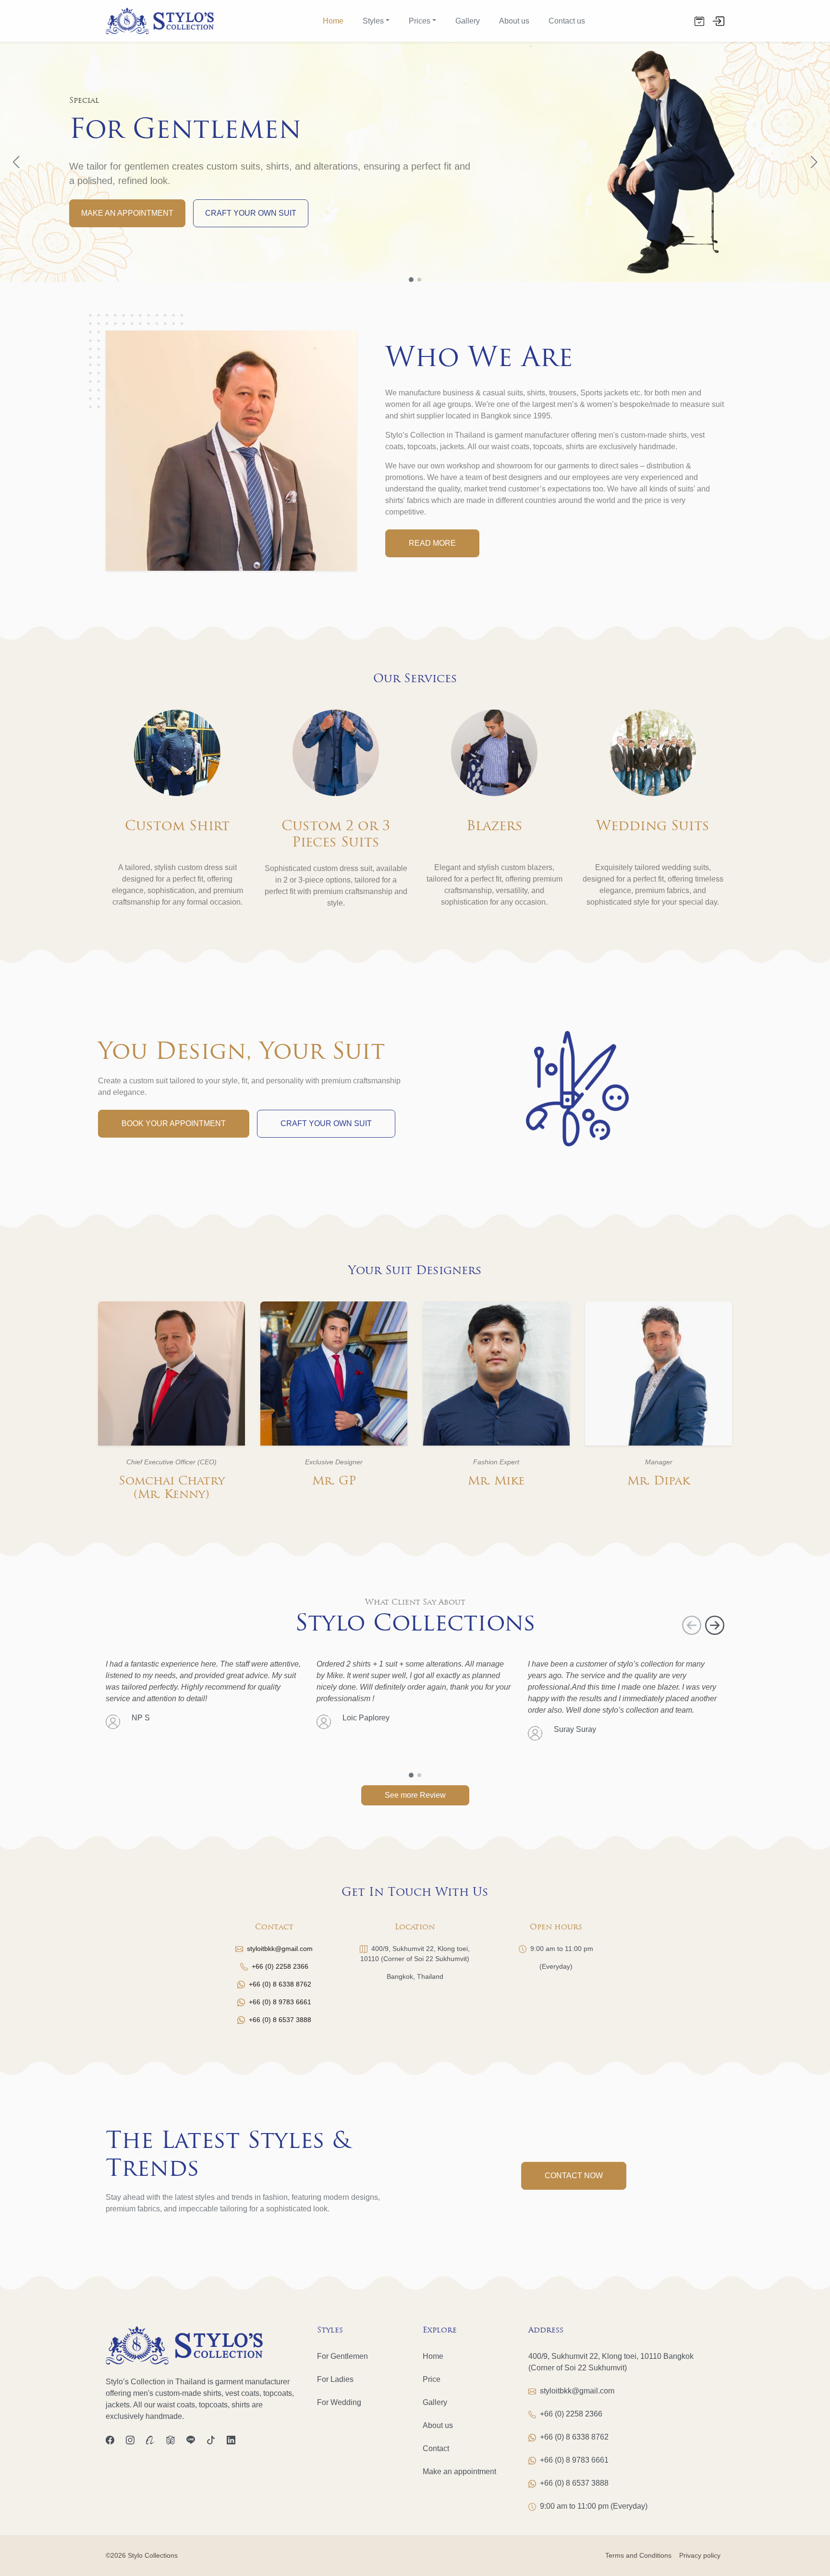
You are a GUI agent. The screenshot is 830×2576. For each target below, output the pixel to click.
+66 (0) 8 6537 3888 (280, 2020)
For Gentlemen (342, 2356)
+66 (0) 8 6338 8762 (280, 1984)
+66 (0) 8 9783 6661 (280, 2002)
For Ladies (335, 2379)
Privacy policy (700, 2555)
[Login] (718, 20)
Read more (432, 543)
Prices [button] (420, 21)
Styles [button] (373, 21)
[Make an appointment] (699, 21)
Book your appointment (174, 1123)
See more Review (415, 1795)
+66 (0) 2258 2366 (280, 1966)
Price (432, 2379)
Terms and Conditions (638, 2555)
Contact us (567, 21)
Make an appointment (459, 2472)
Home (333, 21)
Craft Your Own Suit (251, 213)
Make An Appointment (127, 213)
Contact (436, 2448)
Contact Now (574, 2176)
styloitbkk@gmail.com (280, 1949)
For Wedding (339, 2402)
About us (514, 21)
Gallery (468, 21)
